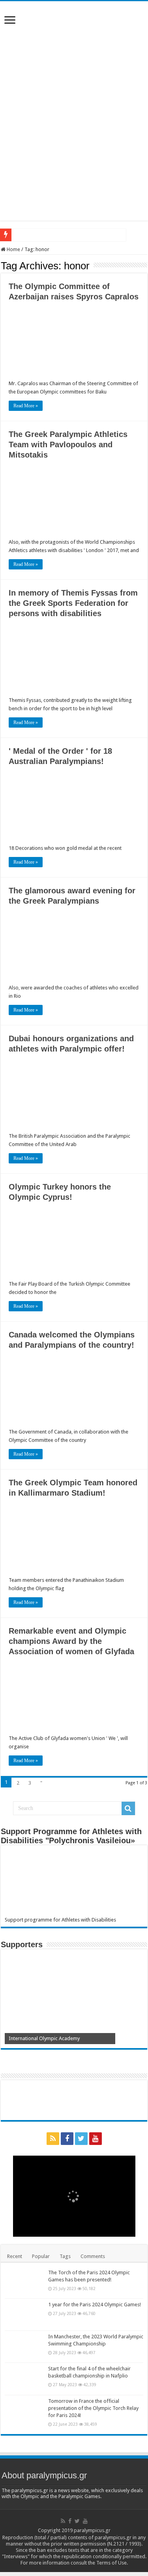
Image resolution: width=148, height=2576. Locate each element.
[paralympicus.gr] (74, 57)
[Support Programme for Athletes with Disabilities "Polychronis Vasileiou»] (74, 1883)
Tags (65, 2256)
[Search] (128, 1808)
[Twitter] (81, 2139)
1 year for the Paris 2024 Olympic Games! (95, 2305)
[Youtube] (96, 2139)
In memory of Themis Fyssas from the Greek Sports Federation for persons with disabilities (73, 603)
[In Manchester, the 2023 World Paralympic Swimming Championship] (24, 2347)
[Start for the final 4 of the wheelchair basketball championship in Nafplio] (24, 2379)
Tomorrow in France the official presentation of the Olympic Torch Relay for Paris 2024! (93, 2408)
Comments (93, 2256)
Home (13, 249)
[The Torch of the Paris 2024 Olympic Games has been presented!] (24, 2283)
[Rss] (53, 2139)
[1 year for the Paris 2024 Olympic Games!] (24, 2315)
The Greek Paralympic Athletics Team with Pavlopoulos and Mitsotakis (68, 444)
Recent (15, 2256)
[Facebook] (67, 2139)
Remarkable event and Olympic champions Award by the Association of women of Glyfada (71, 1641)
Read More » (26, 406)
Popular (41, 2256)
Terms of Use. (112, 2563)
